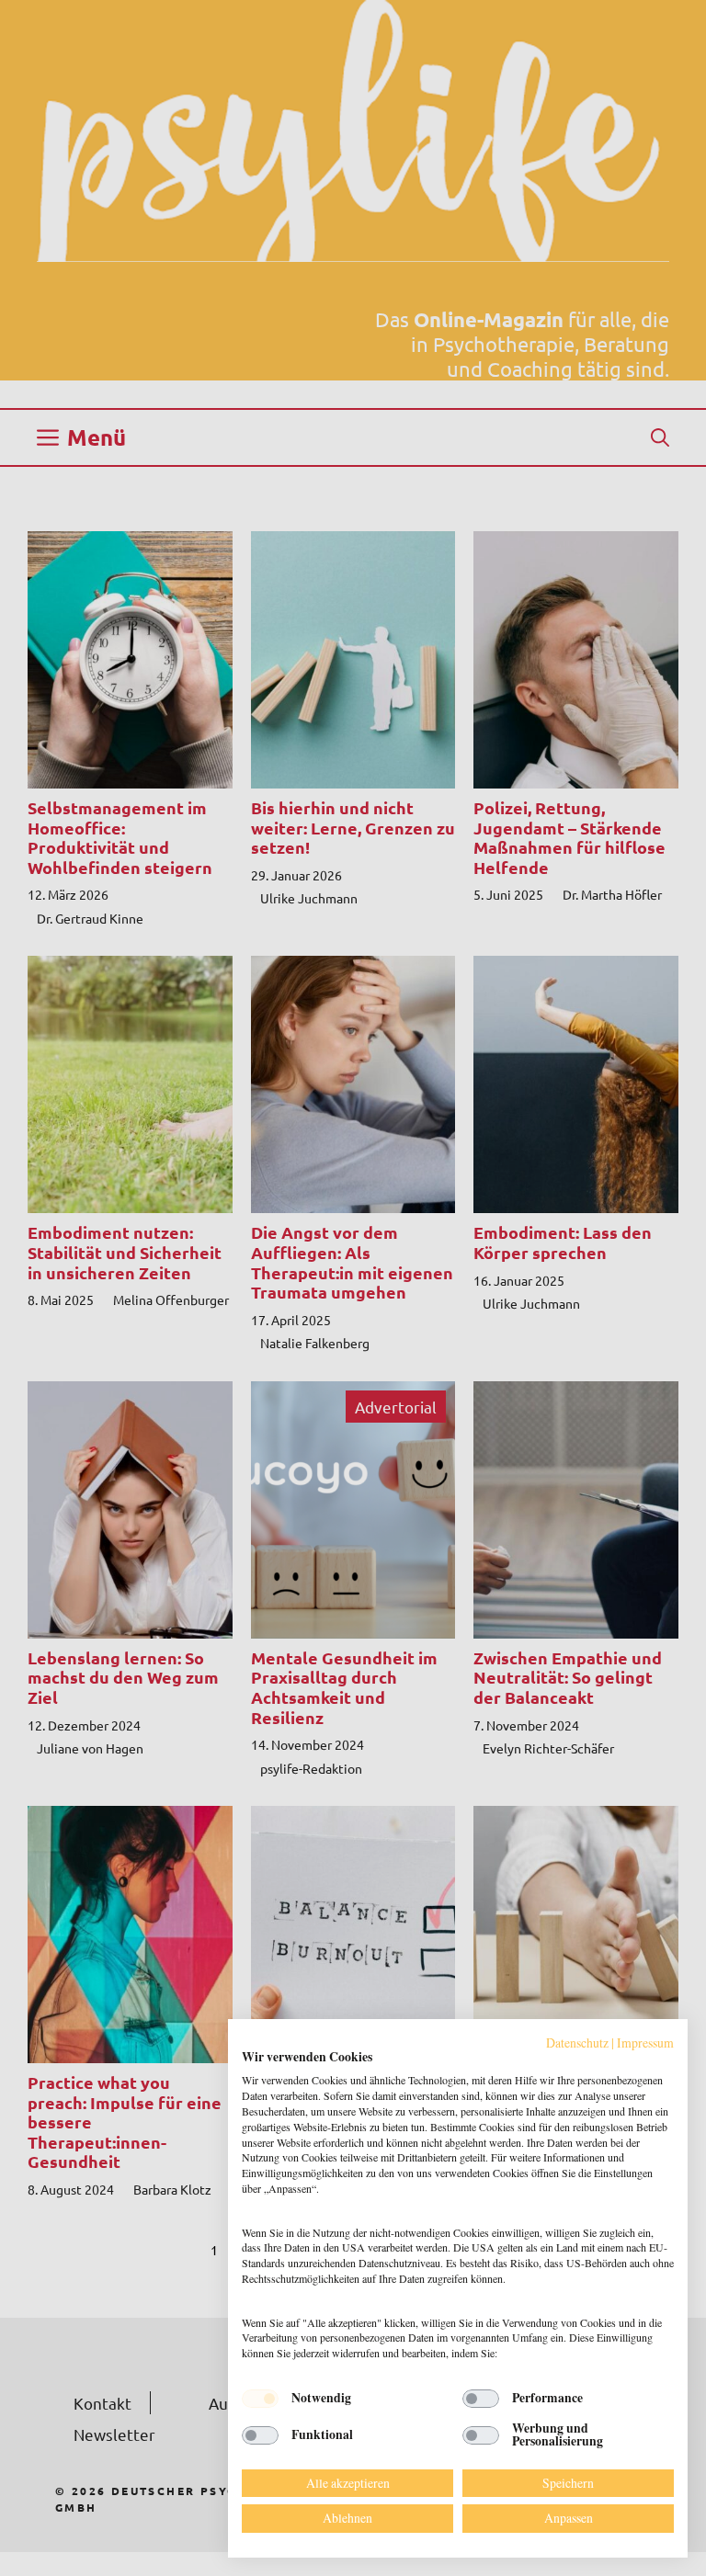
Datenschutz (577, 2043)
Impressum (645, 2043)
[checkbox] (260, 2399)
